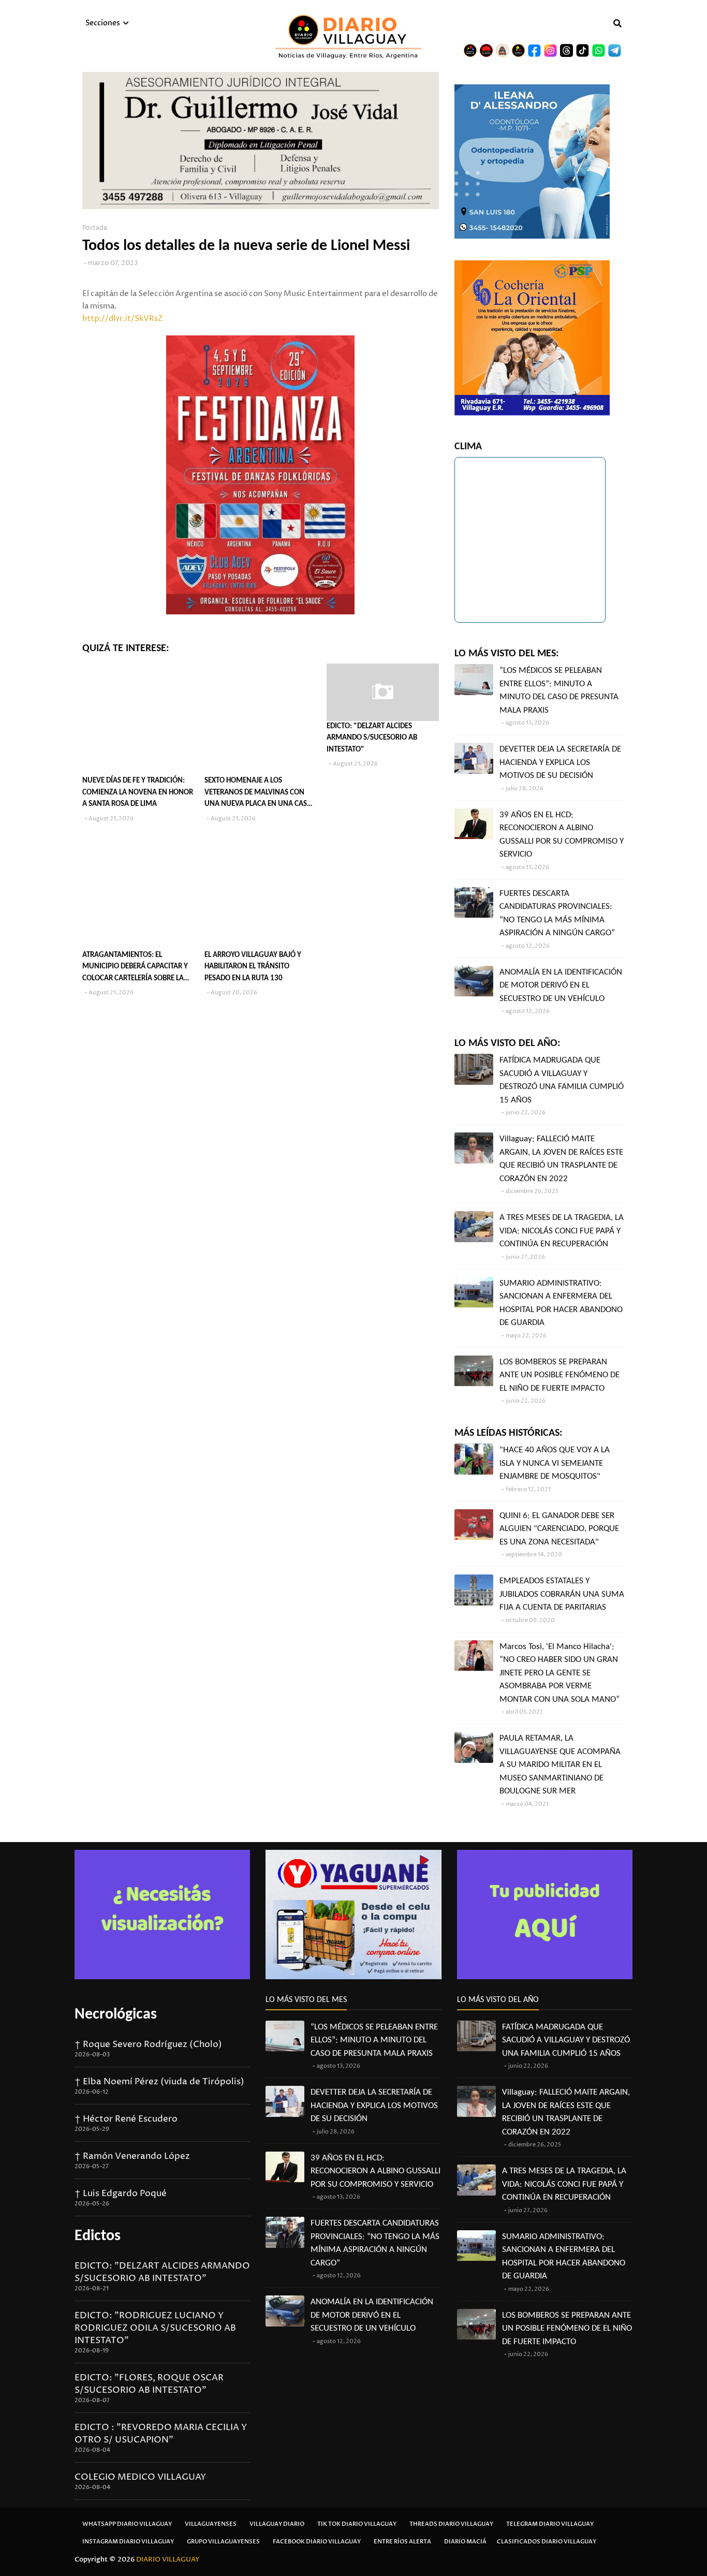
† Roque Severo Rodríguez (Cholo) (148, 2044)
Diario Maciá (465, 2542)
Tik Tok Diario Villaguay (357, 2524)
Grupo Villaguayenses (223, 2542)
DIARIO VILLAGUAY (168, 2559)
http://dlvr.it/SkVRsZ (123, 319)
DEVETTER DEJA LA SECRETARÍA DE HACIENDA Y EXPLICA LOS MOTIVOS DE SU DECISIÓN (560, 762)
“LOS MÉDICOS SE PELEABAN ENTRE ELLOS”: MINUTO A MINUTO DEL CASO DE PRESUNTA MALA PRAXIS (559, 690)
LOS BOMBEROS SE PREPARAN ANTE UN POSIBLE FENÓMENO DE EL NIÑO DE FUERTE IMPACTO (559, 1375)
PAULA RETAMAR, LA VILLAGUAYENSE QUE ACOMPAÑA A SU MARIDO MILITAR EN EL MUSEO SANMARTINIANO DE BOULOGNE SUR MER (560, 1765)
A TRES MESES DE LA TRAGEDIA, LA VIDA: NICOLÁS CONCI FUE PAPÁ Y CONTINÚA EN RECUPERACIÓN (562, 1231)
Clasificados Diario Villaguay (547, 2542)
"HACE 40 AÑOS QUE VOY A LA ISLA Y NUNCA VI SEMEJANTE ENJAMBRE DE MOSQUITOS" (555, 1463)
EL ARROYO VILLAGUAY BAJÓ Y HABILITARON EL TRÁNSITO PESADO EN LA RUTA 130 (253, 967)
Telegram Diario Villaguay (550, 2524)
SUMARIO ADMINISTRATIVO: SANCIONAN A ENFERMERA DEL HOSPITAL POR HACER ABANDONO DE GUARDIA (561, 1303)
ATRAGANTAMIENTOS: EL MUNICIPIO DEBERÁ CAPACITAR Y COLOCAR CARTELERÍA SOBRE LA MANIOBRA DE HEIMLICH (135, 968)
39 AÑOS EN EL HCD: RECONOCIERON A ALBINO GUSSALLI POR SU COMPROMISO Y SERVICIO (562, 835)
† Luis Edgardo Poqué (121, 2194)
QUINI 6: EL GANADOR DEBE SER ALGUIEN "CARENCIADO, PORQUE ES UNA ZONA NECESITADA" (559, 1529)
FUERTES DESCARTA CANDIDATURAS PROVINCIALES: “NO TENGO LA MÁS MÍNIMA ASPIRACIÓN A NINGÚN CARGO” (557, 914)
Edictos (98, 2236)
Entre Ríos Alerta (402, 2542)
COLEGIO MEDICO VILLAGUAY (140, 2477)
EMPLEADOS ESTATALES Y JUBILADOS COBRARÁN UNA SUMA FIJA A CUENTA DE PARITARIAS (562, 1594)
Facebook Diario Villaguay (317, 2542)
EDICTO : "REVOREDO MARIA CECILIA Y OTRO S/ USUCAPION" (161, 2434)
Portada (95, 228)
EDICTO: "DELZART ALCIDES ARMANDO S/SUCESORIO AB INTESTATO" (372, 738)
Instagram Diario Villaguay (128, 2542)
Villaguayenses (211, 2524)
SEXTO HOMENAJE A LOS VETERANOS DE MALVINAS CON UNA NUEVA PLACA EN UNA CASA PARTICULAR (258, 794)
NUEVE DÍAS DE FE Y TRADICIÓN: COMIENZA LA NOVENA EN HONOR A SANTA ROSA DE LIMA (138, 792)
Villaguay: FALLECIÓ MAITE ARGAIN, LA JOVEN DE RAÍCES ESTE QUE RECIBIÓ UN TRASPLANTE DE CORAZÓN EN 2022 (561, 1159)
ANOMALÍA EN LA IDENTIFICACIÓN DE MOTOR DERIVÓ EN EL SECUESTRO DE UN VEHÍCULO (561, 985)
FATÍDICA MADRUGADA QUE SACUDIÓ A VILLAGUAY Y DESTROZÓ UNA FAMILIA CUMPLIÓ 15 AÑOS (562, 1080)
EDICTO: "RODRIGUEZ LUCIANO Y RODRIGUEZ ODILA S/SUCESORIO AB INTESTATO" (155, 2328)
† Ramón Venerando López (132, 2156)
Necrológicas (116, 2015)
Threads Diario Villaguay (451, 2524)
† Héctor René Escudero (126, 2119)
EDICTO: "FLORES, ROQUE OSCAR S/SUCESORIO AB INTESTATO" (149, 2384)
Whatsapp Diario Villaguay (127, 2524)
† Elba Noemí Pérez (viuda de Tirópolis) (159, 2082)
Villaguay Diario (277, 2524)
